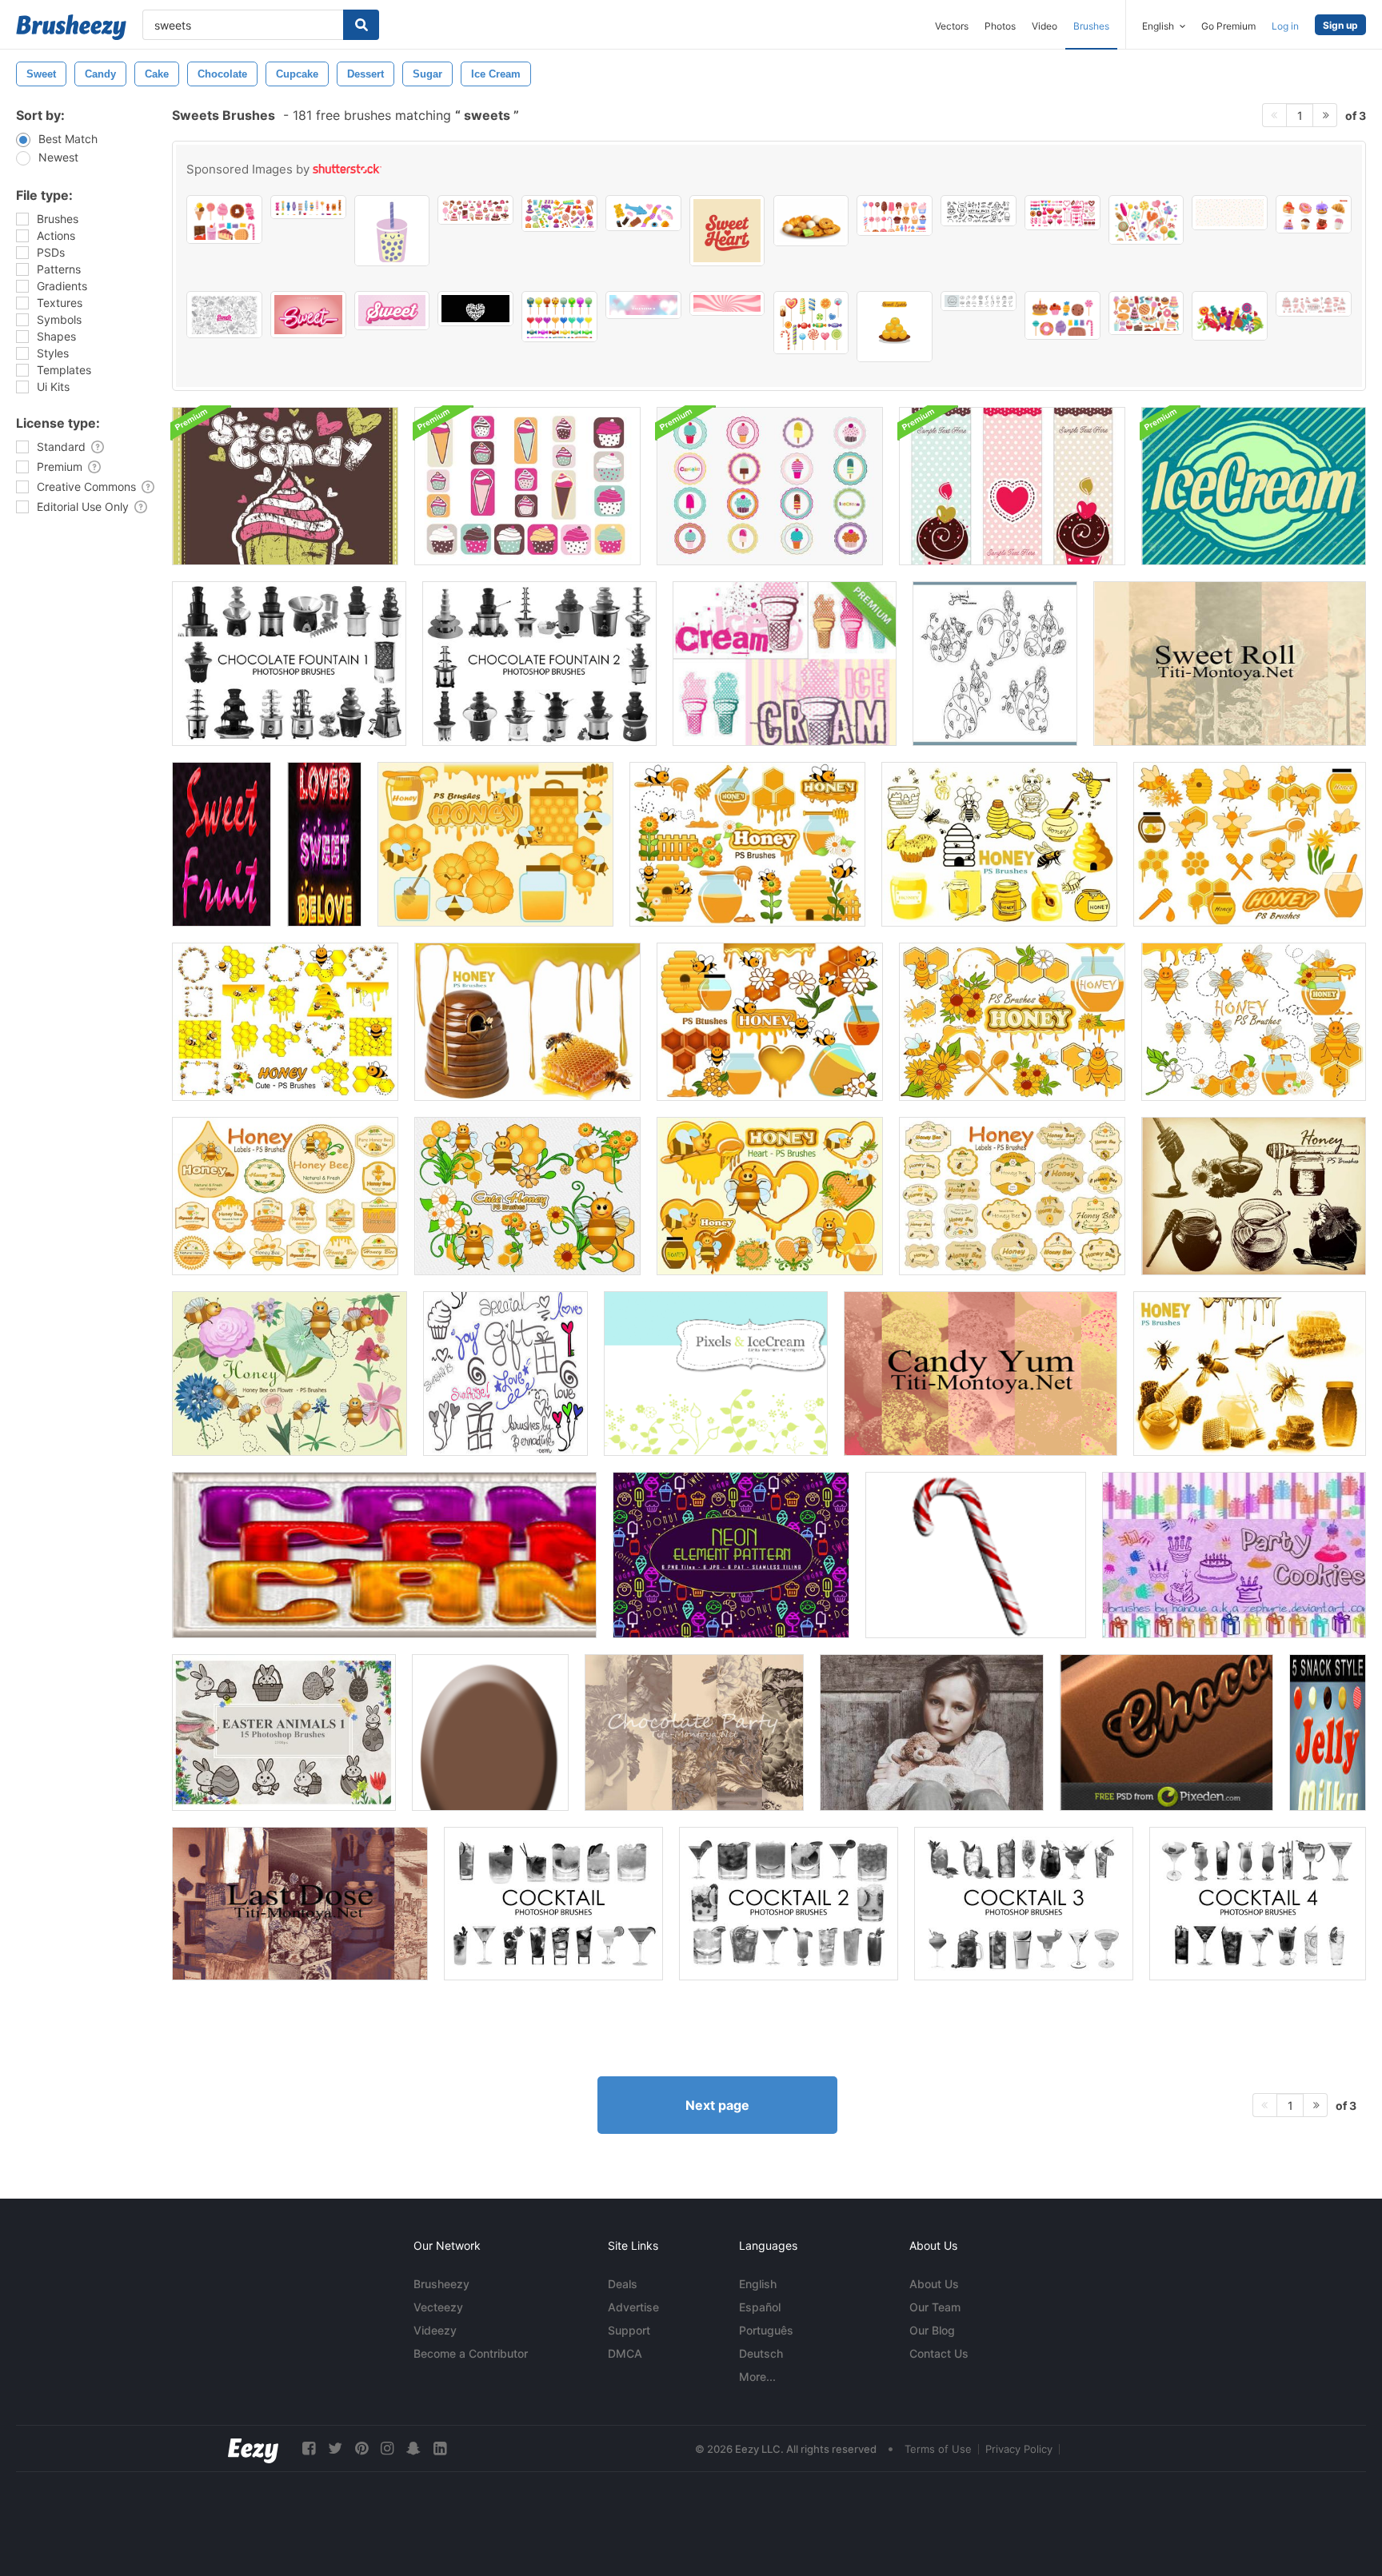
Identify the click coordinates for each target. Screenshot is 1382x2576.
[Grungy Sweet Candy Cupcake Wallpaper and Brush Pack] (285, 486)
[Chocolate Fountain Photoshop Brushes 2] (539, 664)
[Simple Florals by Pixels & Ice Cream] (716, 1374)
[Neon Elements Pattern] (731, 1555)
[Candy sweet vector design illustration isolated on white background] (559, 317)
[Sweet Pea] (995, 664)
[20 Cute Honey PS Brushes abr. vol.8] (747, 844)
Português (766, 2330)
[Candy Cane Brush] (976, 1555)
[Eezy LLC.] (253, 2448)
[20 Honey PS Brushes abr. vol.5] (999, 844)
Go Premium (1228, 26)
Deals (623, 2284)
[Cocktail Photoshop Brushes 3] (1024, 1904)
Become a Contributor (471, 2353)
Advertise (633, 2307)
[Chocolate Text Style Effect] (1166, 1733)
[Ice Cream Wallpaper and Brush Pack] (785, 664)
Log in (1285, 26)
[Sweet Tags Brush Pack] (770, 486)
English (758, 2284)
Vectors (952, 26)
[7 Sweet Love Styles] (324, 844)
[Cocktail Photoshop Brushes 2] (789, 1904)
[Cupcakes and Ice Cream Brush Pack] (527, 486)
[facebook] (309, 2448)
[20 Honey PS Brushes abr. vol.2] (1250, 1374)
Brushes (1091, 26)
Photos (1000, 26)
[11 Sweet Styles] (222, 844)
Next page (717, 2105)
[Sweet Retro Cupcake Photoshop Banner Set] (1012, 486)
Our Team (935, 2307)
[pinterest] (361, 2448)
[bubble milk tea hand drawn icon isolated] (392, 231)
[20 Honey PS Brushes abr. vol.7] (495, 844)
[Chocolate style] (490, 1733)
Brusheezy (441, 2284)
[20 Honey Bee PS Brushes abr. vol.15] (290, 1374)
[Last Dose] (300, 1904)
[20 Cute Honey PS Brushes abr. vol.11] (1254, 1022)
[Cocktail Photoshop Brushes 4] (1258, 1904)
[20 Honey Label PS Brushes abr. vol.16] (1012, 1196)
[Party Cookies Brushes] (1234, 1555)
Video (1044, 26)
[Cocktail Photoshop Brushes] (553, 1904)
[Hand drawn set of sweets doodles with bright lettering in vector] (224, 315)
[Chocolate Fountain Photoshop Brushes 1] (289, 664)
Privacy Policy (1019, 2449)
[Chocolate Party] (694, 1733)
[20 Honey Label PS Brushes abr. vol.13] (285, 1196)
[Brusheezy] (71, 27)
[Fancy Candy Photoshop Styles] (384, 1555)
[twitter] (335, 2448)
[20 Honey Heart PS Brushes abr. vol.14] (770, 1196)
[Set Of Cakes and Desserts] (224, 219)
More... (757, 2377)
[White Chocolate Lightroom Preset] (932, 1733)
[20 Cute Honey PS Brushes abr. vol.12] (527, 1196)
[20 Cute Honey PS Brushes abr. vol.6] (1250, 844)
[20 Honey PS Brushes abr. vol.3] (527, 1022)
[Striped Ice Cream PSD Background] (1254, 486)
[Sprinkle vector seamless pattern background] (1230, 213)
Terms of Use (938, 2449)
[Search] (361, 25)
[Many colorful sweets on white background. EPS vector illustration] (1230, 316)
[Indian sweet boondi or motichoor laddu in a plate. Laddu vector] (895, 327)
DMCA (625, 2353)
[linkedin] (440, 2448)
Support (629, 2330)
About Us (934, 2284)
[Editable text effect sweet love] (392, 311)
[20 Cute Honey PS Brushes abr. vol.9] (770, 1022)
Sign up (1340, 25)
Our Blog (932, 2330)
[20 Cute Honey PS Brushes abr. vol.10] (1012, 1022)
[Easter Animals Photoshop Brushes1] (284, 1733)
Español (760, 2307)
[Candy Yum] (981, 1374)
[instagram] (387, 2448)
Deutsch (761, 2353)
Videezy (435, 2330)
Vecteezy (438, 2307)
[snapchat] (413, 2448)
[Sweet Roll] (1230, 664)
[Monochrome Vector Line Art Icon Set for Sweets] (979, 301)
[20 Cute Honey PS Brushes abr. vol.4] (285, 1022)
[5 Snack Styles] (1328, 1733)
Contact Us (939, 2353)
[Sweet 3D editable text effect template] (308, 315)
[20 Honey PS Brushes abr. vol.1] (1254, 1196)
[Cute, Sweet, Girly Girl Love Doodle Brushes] (505, 1374)
